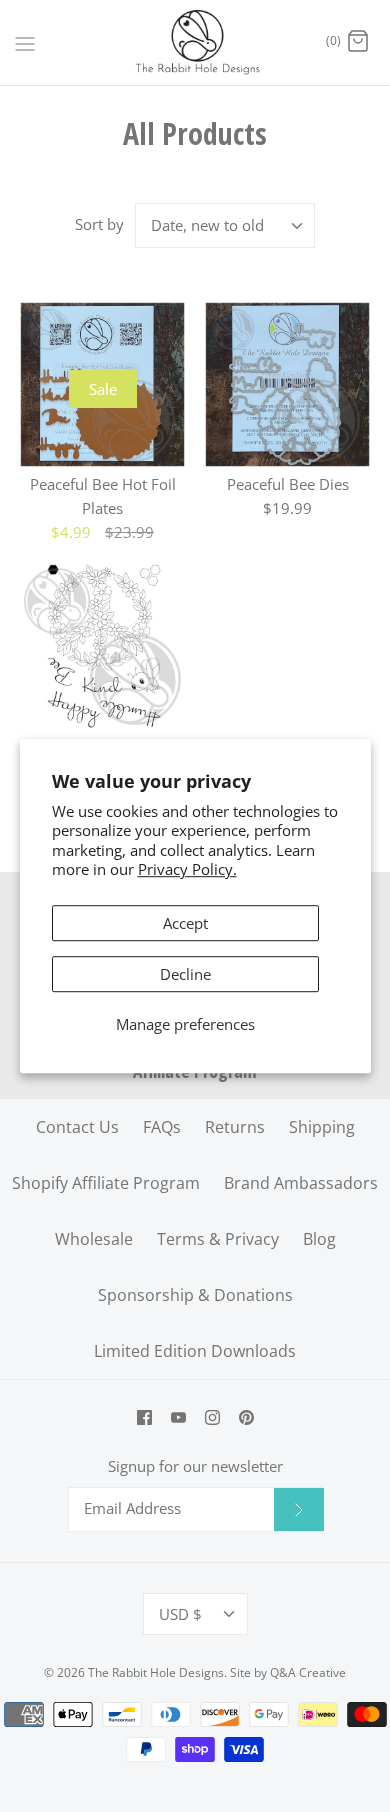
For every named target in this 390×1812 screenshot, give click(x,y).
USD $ (180, 1614)
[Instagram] (212, 1417)
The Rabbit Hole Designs (156, 1672)
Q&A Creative (308, 1672)
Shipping (322, 1127)
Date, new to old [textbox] (207, 225)
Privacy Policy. (187, 869)
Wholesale (94, 1239)
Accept (185, 923)
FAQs (162, 1127)
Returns (235, 1127)
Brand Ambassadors (301, 1183)
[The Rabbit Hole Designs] (195, 42)
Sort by (99, 224)
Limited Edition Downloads (195, 1351)
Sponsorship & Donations (195, 1295)
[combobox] (225, 225)
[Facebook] (144, 1417)
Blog (319, 1239)
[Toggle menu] (25, 42)
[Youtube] (178, 1417)
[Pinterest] (246, 1417)
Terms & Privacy (218, 1239)
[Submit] (299, 1509)
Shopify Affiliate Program (106, 1183)
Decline (185, 974)
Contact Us (77, 1127)
